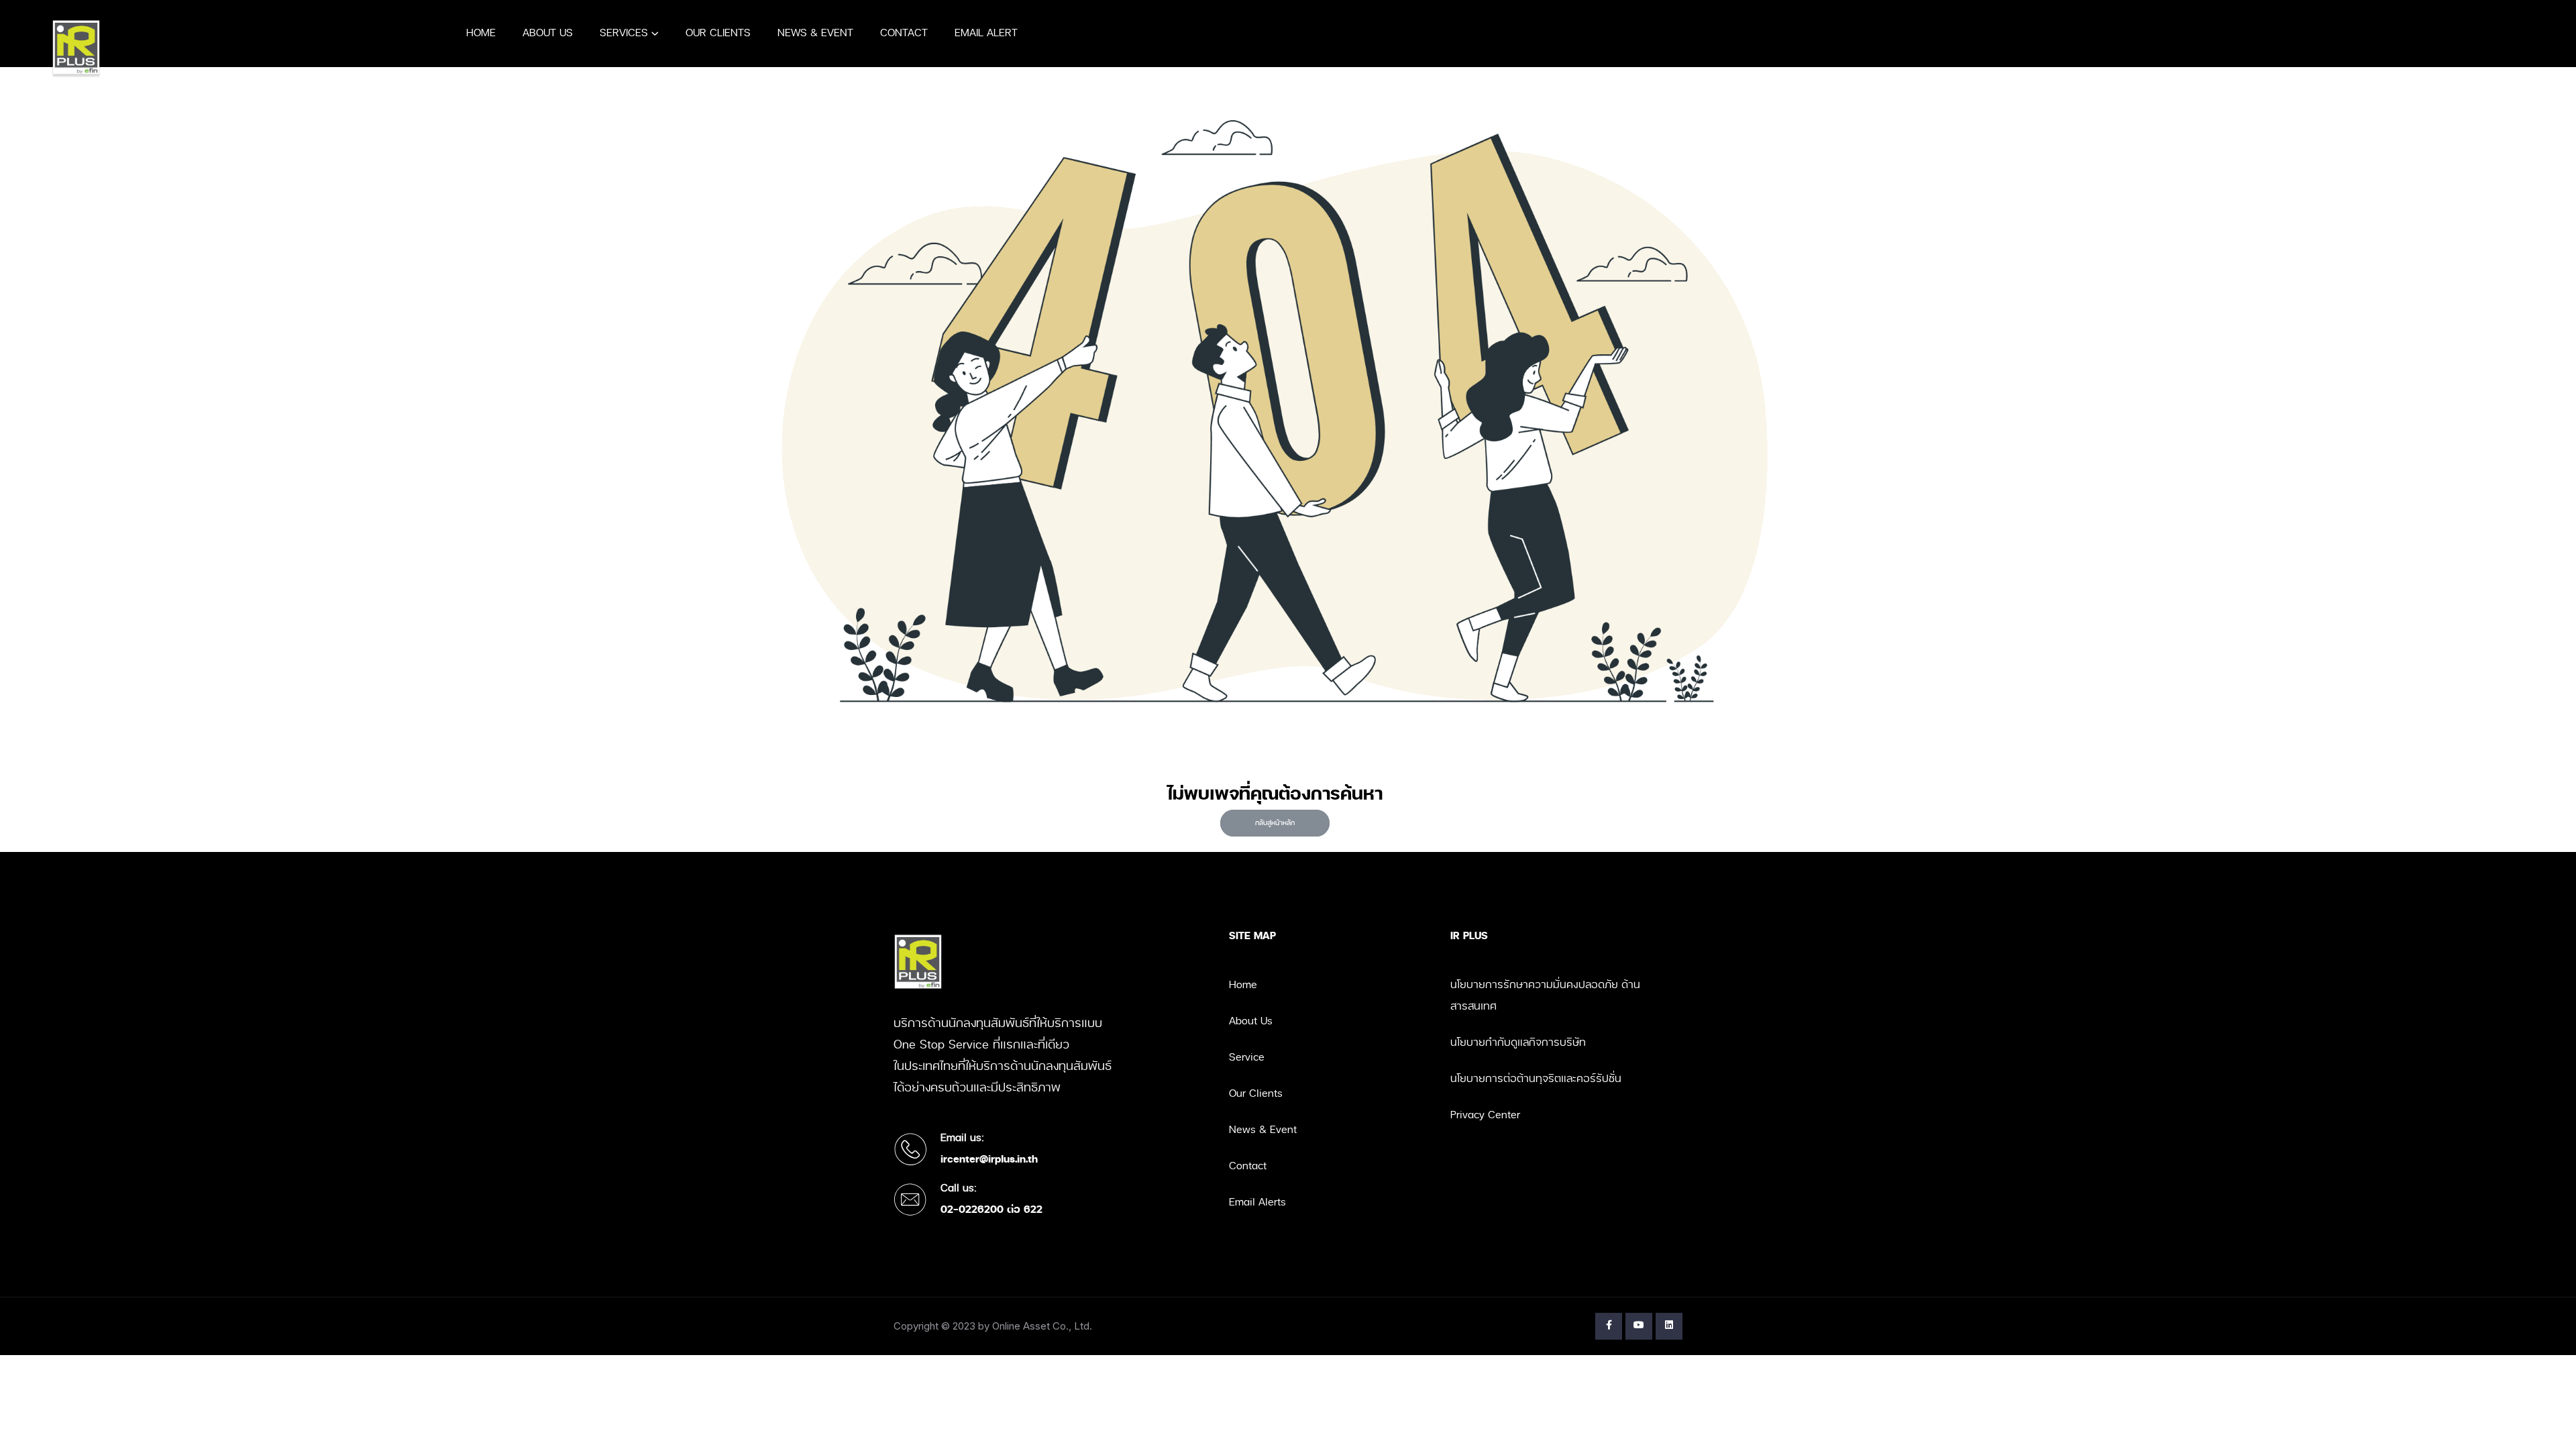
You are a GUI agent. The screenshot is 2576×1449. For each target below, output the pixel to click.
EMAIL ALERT (986, 33)
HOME (481, 33)
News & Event (1263, 1130)
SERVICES (624, 33)
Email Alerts (1257, 1202)
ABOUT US (548, 33)
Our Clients (1256, 1094)
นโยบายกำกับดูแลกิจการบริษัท (1518, 1043)
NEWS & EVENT (815, 33)
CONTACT (904, 33)
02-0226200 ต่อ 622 (991, 1210)
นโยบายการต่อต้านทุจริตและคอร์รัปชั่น (1536, 1079)
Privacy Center (1485, 1115)
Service (1247, 1058)
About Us (1251, 1021)
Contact (1248, 1166)
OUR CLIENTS (718, 33)
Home (1243, 985)
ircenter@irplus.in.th (989, 1160)
